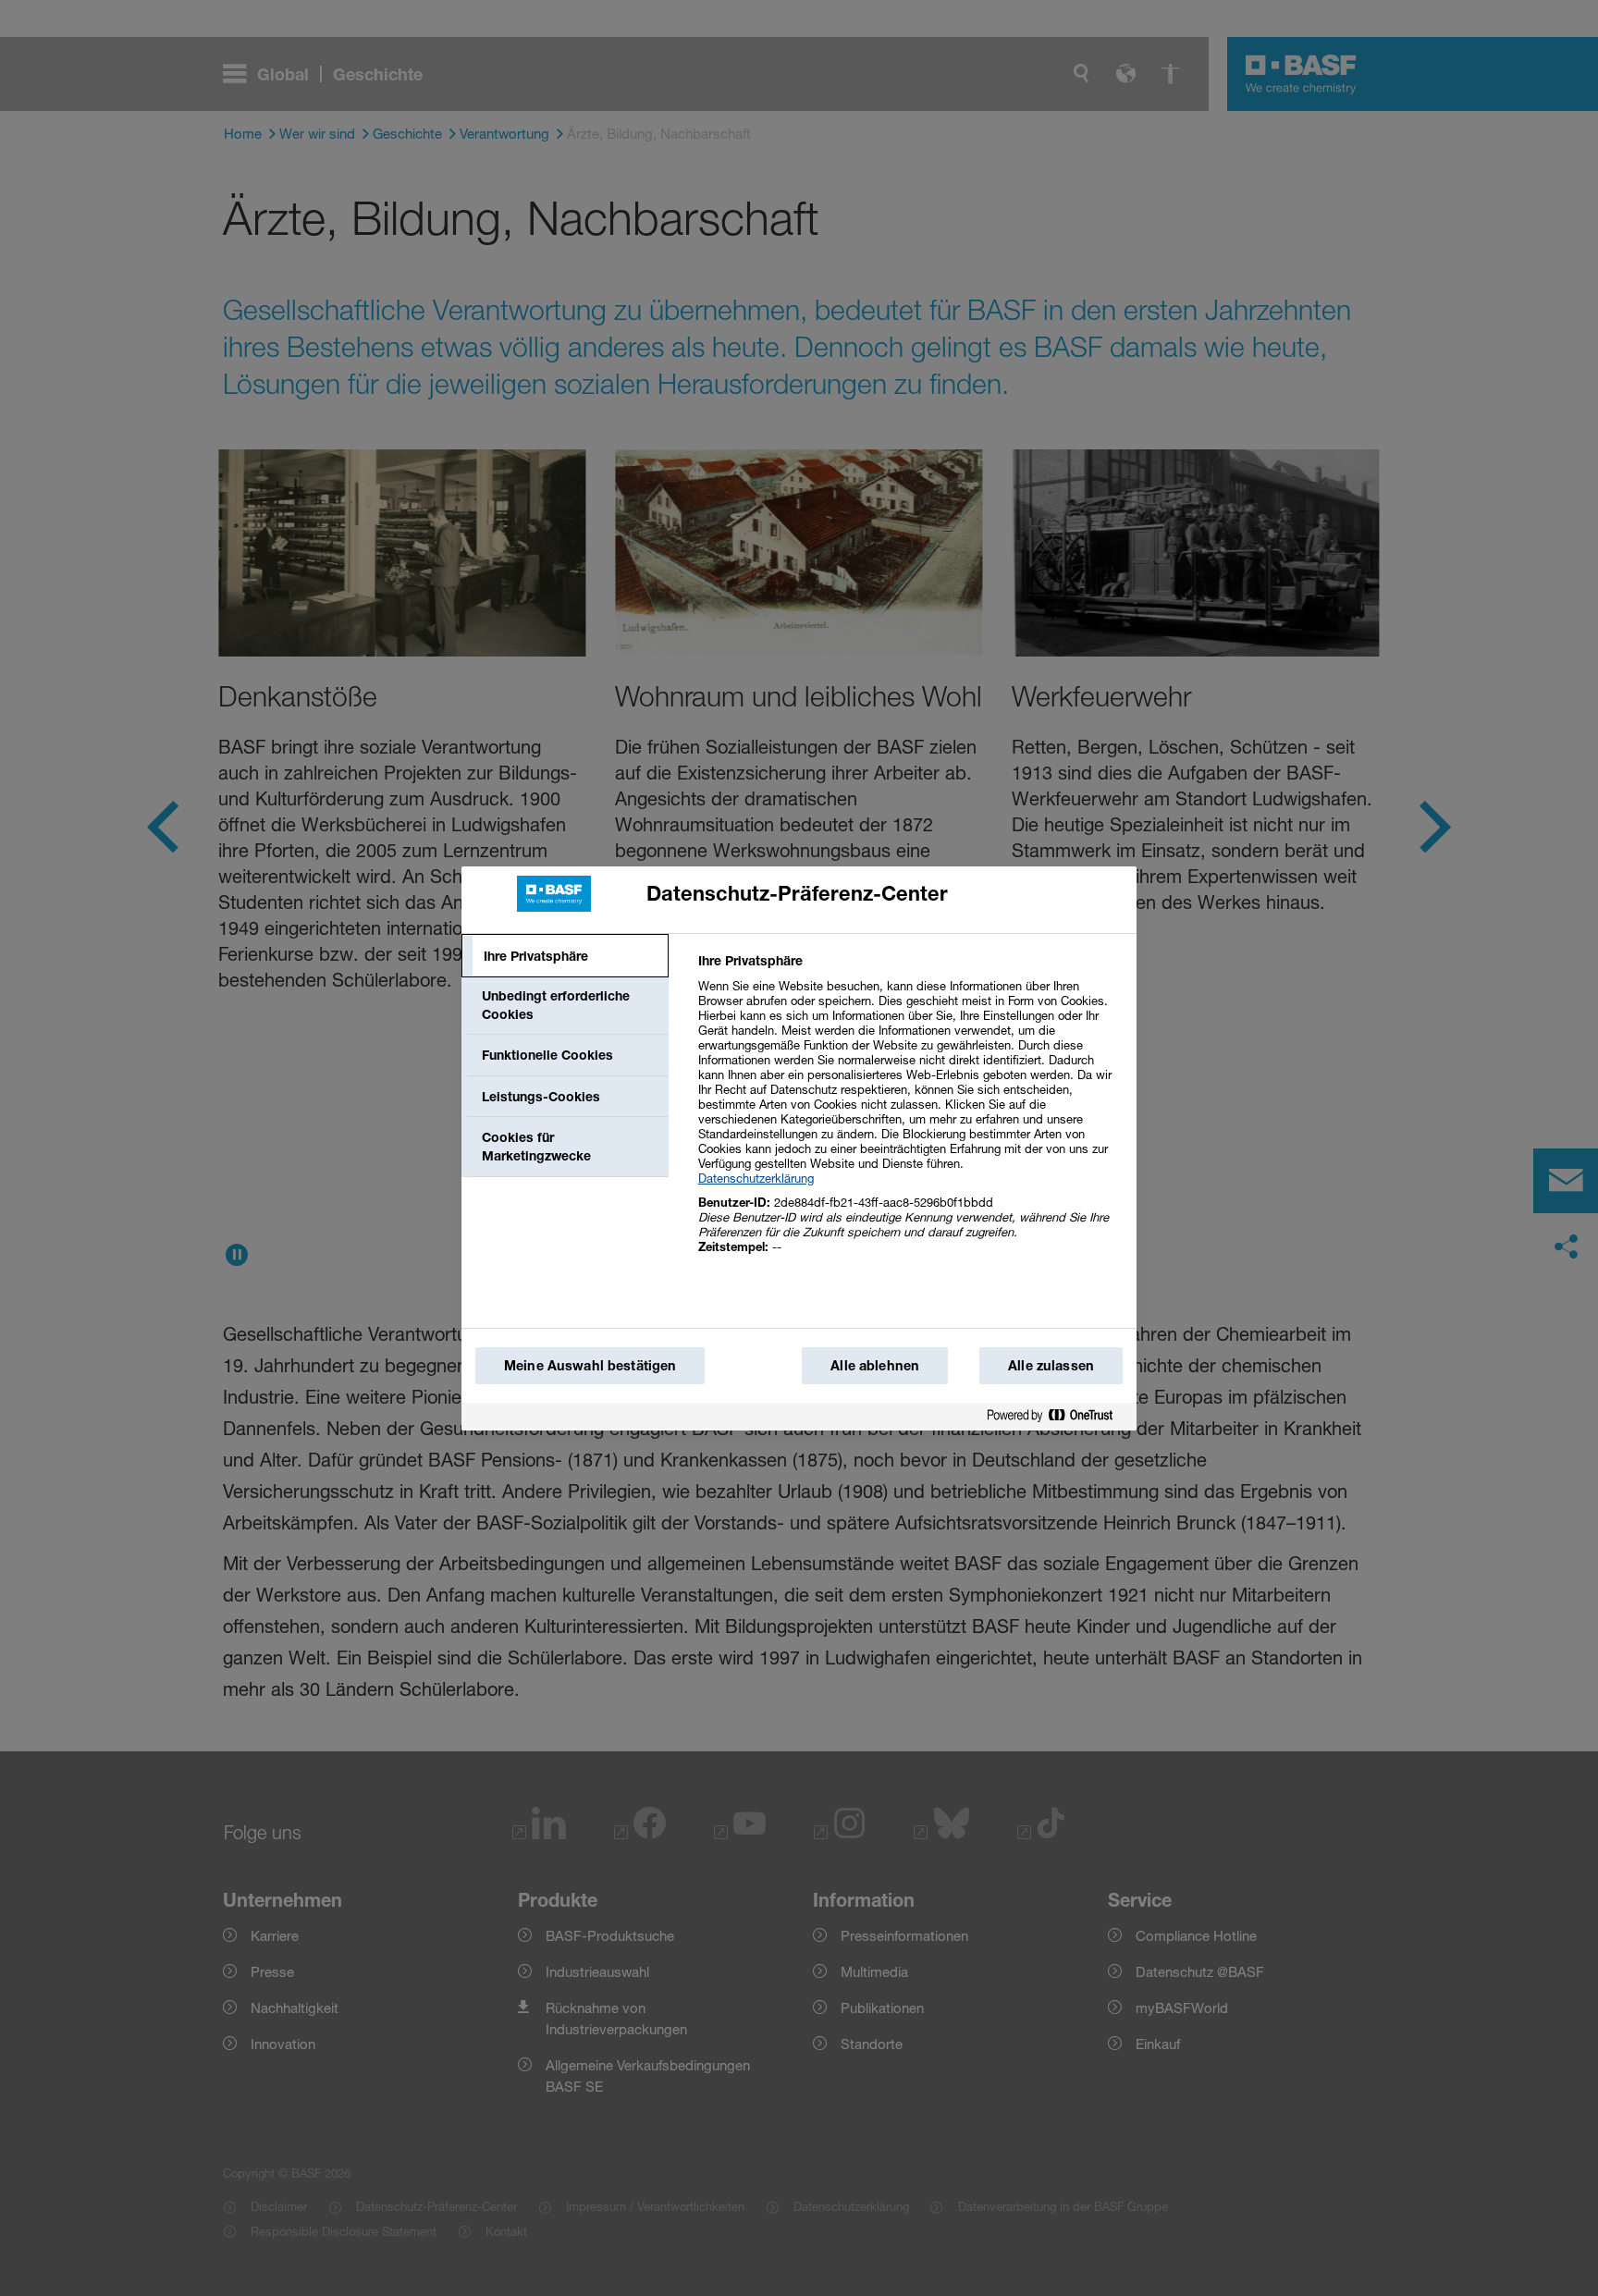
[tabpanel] (910, 1114)
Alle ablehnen (875, 1365)
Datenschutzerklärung (756, 1178)
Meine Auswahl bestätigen (590, 1365)
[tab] (565, 956)
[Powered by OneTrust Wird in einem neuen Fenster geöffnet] (1057, 1416)
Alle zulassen (1051, 1365)
